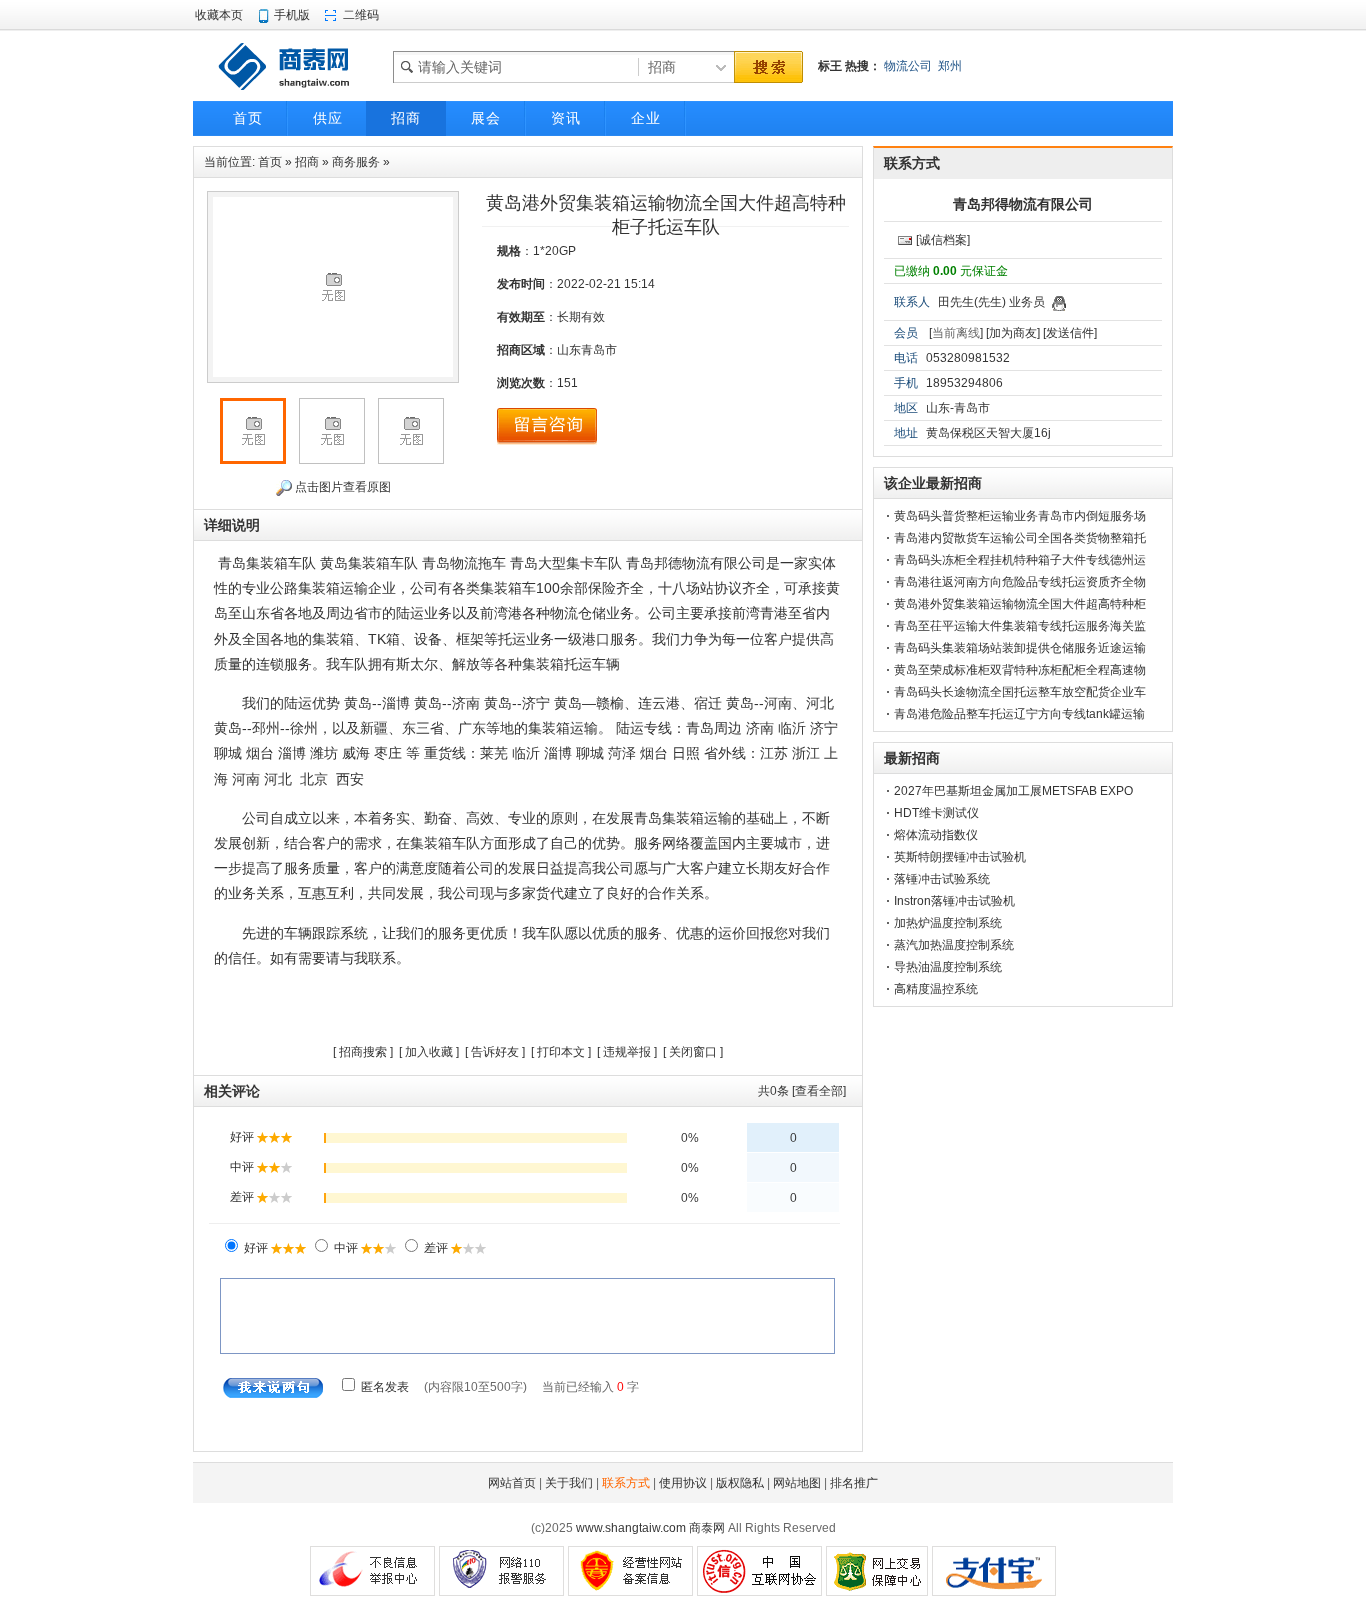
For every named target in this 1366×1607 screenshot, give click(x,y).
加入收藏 (429, 1052)
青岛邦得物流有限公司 (1023, 204)
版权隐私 (740, 1483)
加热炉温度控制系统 (948, 923)
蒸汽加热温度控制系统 (954, 945)
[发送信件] (1070, 333)
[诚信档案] (943, 240)
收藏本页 (219, 15)
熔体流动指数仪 (936, 835)
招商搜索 (363, 1052)
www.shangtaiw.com (631, 1528)
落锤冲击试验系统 (942, 879)
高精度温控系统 (936, 989)
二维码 (361, 15)
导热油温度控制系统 (948, 967)
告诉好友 (495, 1052)
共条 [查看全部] (802, 1091)
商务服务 (356, 162)
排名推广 (854, 1483)
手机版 (292, 15)
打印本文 (561, 1052)
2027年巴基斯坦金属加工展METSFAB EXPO (1013, 791)
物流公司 (908, 66)
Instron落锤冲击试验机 (954, 901)
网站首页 (512, 1483)
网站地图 (797, 1483)
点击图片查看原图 (341, 487)
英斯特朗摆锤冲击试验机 (960, 857)
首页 (270, 162)
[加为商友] (1013, 333)
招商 (307, 162)
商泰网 (707, 1528)
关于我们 (569, 1483)
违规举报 (627, 1052)
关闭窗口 (693, 1052)
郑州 (950, 66)
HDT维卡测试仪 (936, 813)
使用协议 (683, 1483)
